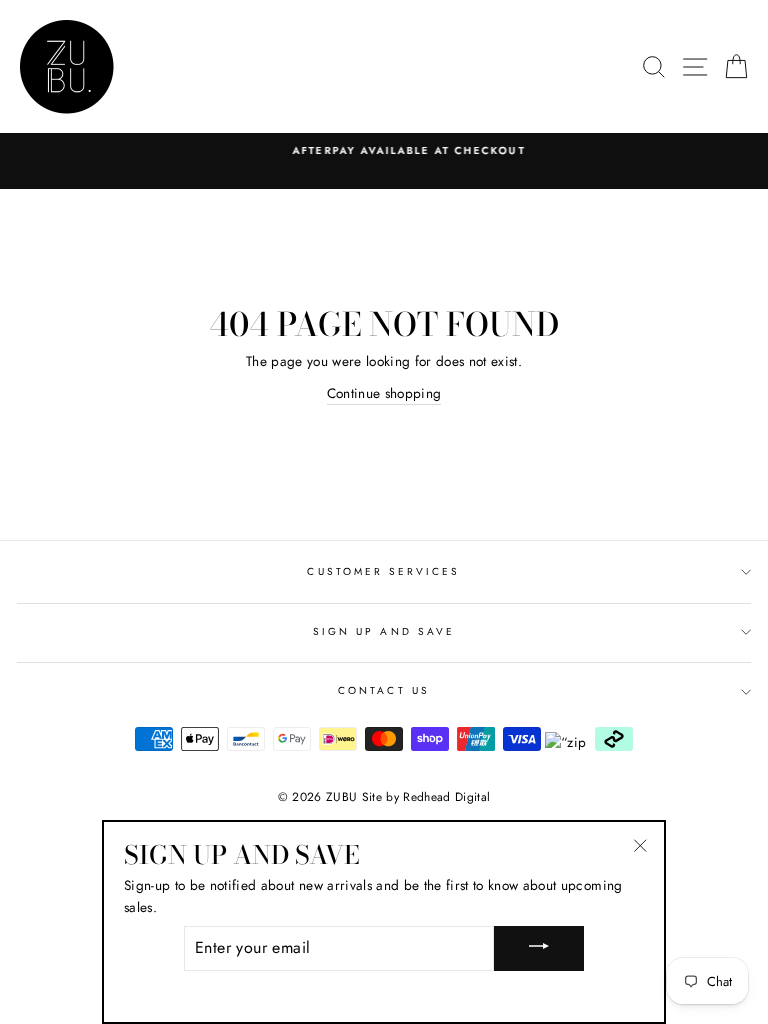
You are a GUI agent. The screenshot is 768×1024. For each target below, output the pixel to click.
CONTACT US (384, 690)
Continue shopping (384, 393)
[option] (384, 151)
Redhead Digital (446, 797)
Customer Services (383, 571)
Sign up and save (384, 631)
